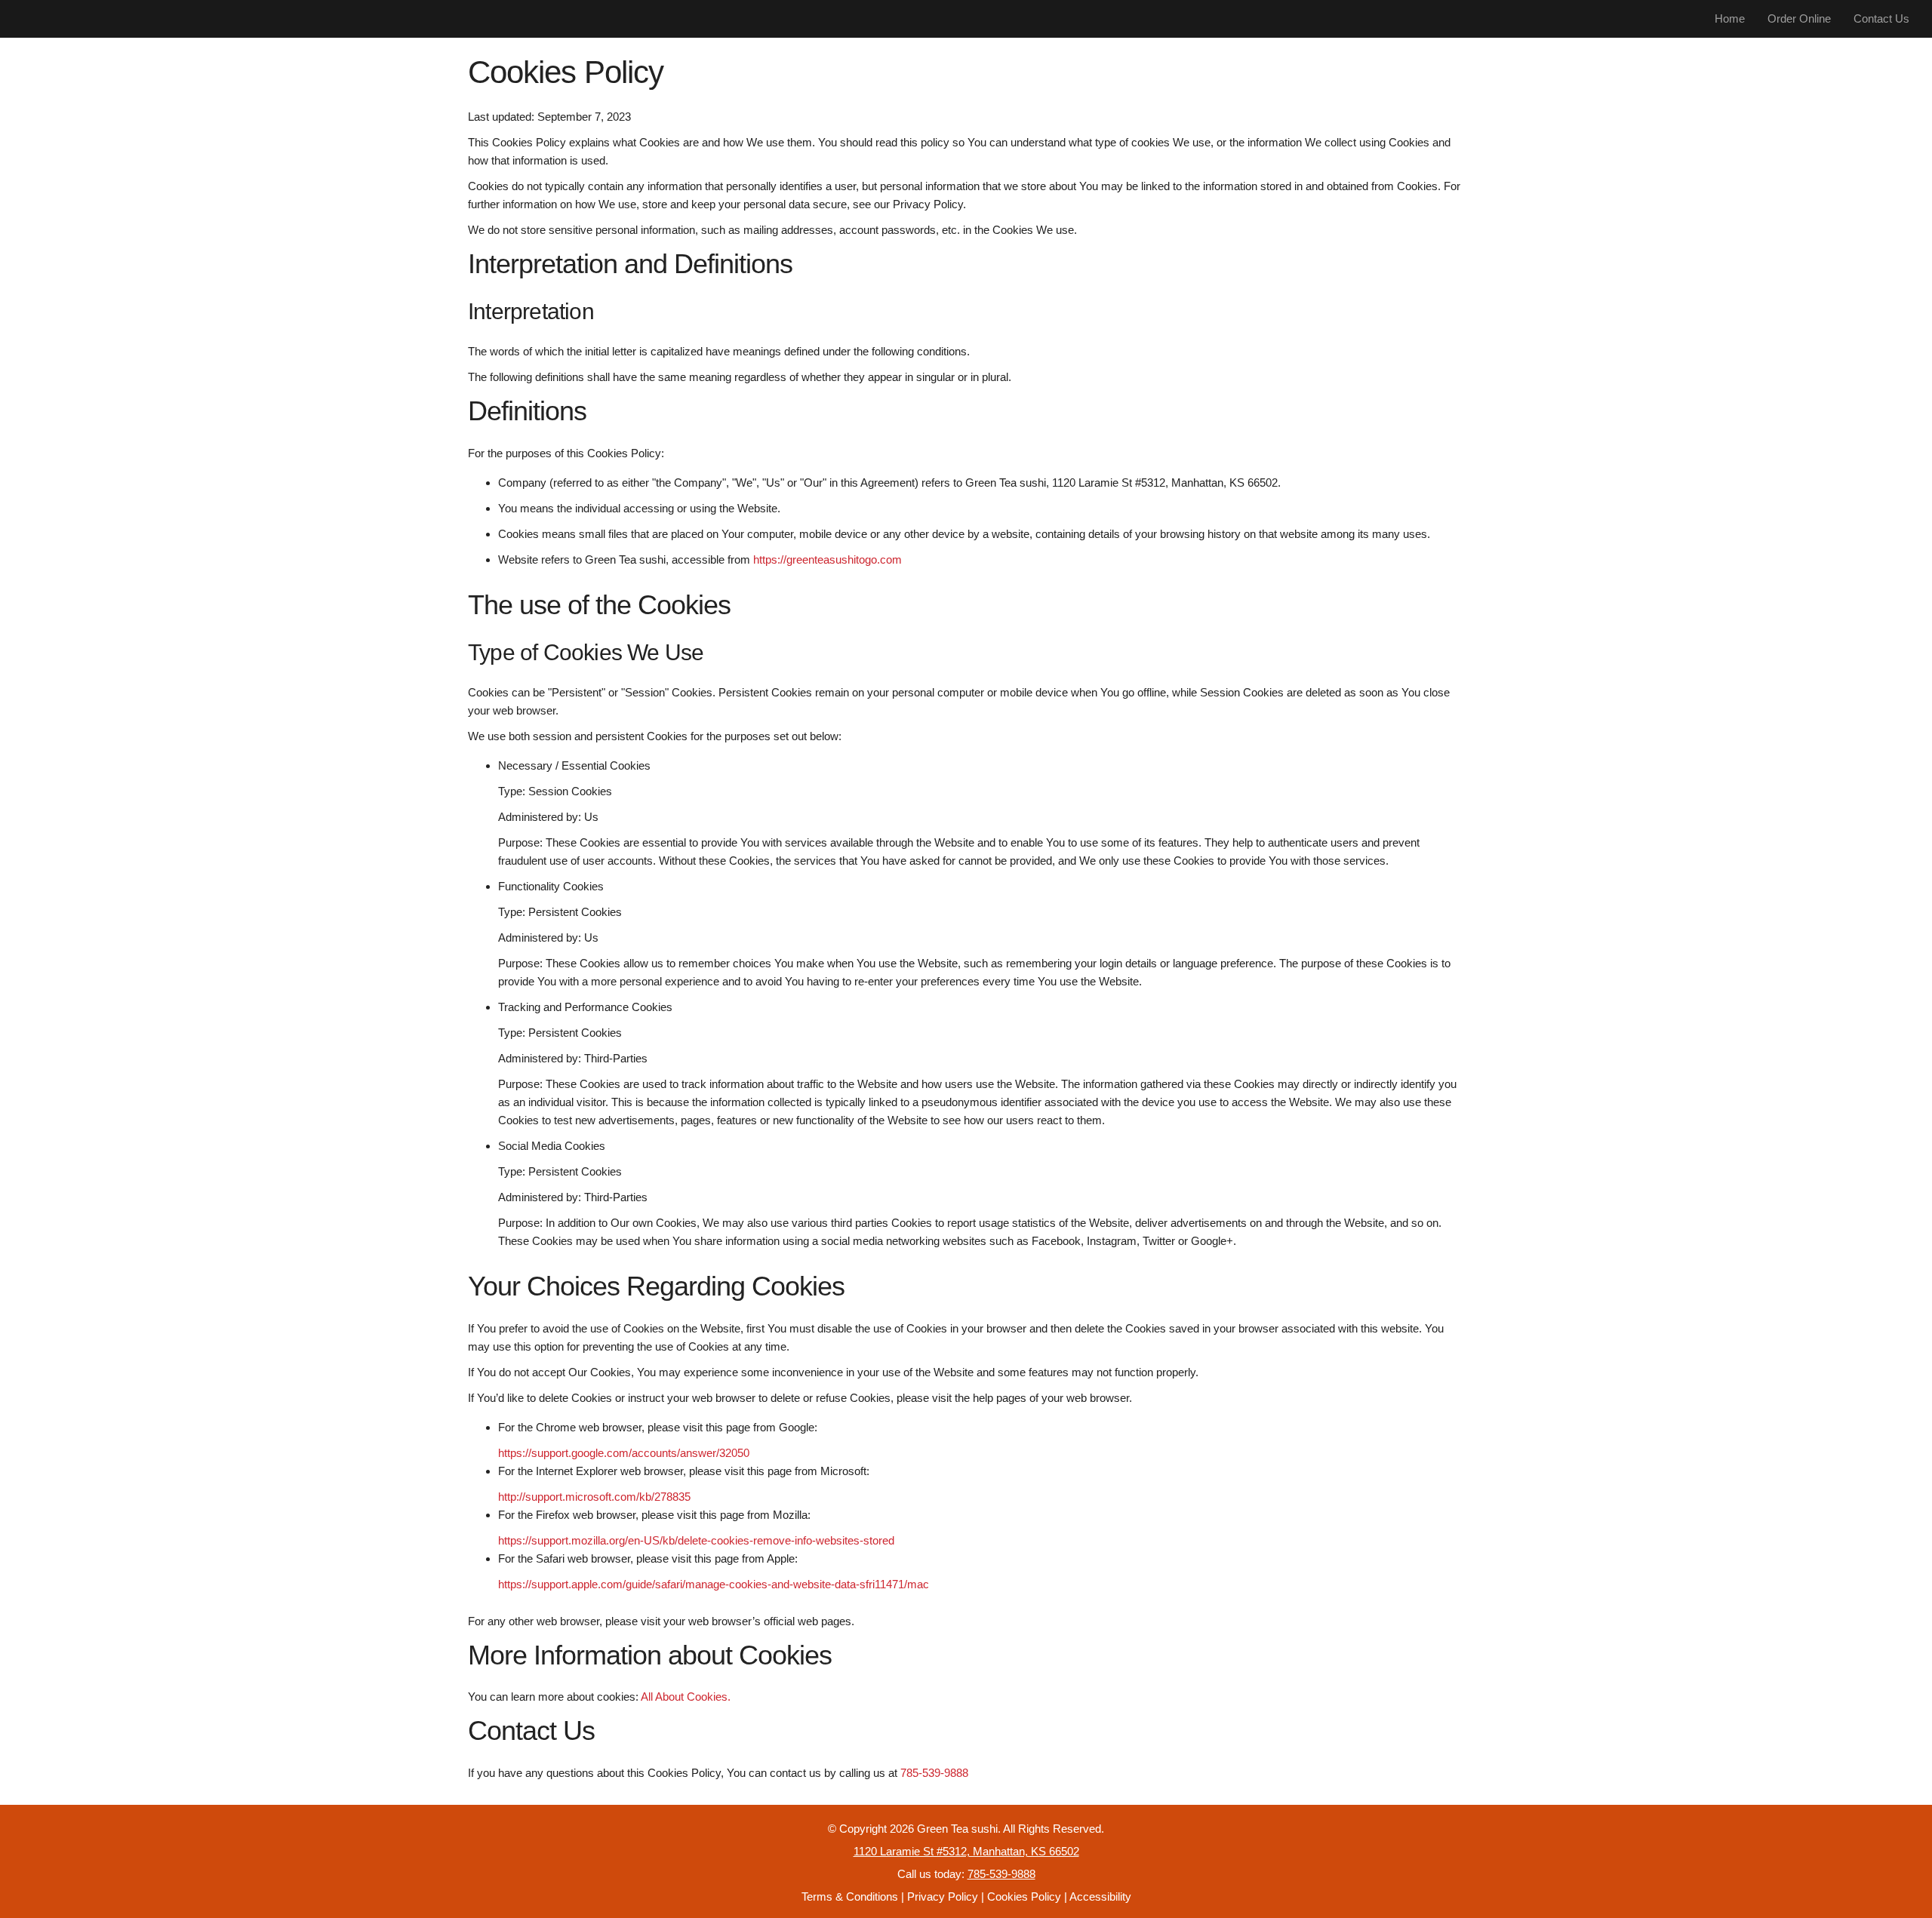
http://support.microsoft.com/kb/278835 (594, 1497)
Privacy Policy (943, 1896)
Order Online (1799, 18)
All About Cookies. (686, 1697)
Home (1730, 18)
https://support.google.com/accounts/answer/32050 (624, 1453)
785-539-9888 (934, 1773)
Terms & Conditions (850, 1896)
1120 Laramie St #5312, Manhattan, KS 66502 (966, 1851)
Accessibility (1100, 1896)
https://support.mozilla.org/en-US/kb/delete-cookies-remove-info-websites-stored (696, 1540)
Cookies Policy (1024, 1896)
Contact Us (1881, 18)
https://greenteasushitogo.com (828, 559)
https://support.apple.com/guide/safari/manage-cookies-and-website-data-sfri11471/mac (714, 1584)
